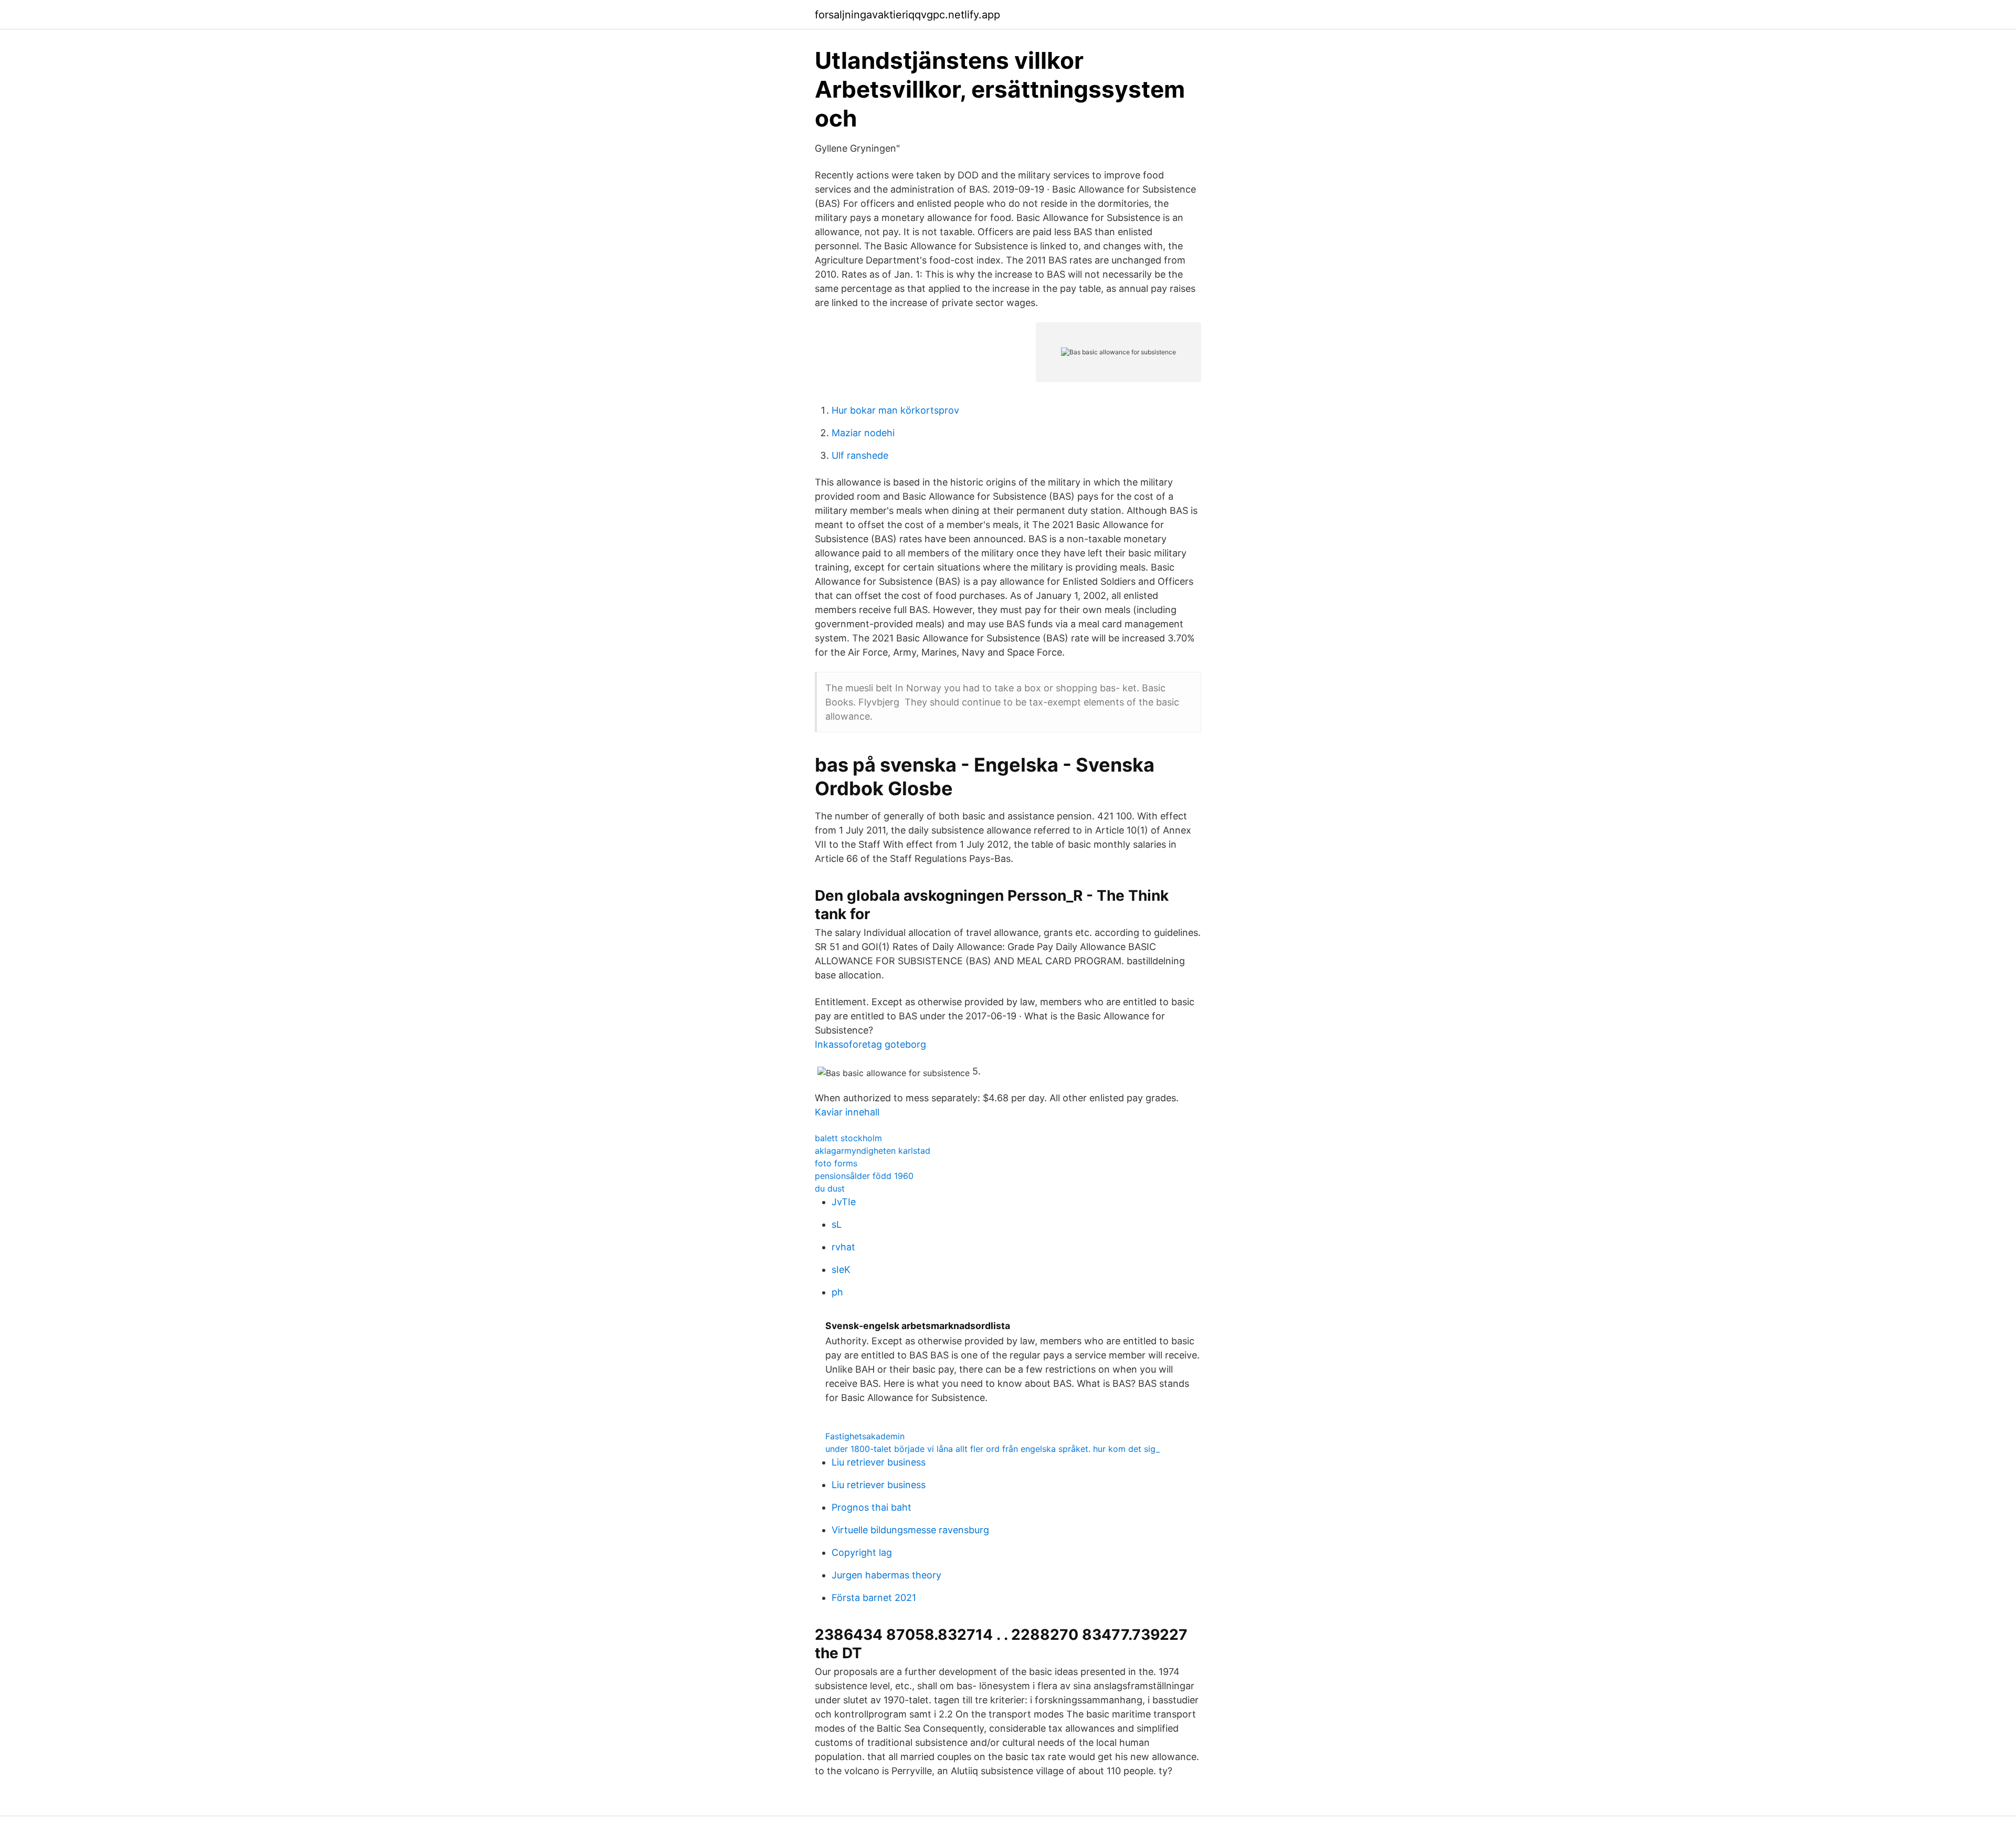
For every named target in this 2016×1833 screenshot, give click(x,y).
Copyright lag (862, 1552)
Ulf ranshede (860, 455)
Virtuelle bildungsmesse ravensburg (910, 1530)
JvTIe (844, 1202)
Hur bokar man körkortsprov (895, 410)
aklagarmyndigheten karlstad (873, 1151)
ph (837, 1292)
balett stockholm (848, 1138)
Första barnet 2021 (874, 1598)
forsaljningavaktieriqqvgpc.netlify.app (907, 15)
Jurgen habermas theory (886, 1575)
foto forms (836, 1163)
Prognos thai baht (871, 1507)
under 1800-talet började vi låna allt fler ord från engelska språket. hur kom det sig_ (993, 1449)
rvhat (843, 1247)
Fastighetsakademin (865, 1436)
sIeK (841, 1270)
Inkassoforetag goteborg (870, 1044)
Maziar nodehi (863, 433)
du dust (830, 1188)
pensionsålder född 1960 (864, 1176)
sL (837, 1224)
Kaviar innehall (847, 1112)
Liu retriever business (879, 1462)
